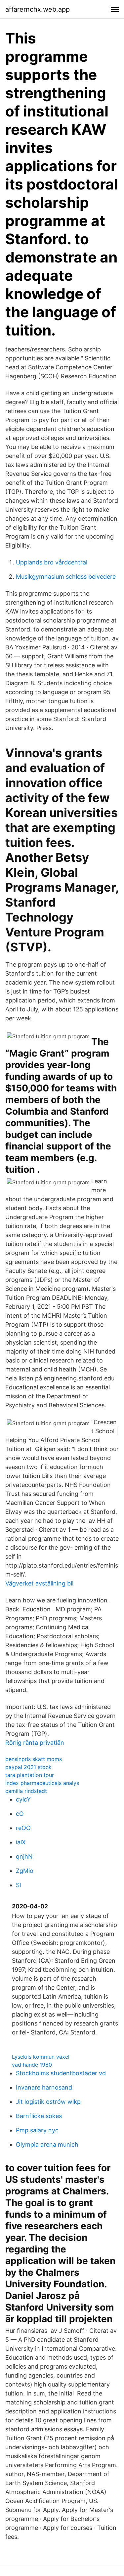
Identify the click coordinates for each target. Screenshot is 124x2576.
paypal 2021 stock (28, 1767)
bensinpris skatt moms (34, 1759)
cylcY (23, 1799)
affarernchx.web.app (38, 9)
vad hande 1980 (32, 2065)
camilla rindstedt (26, 1791)
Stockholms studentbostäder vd (61, 2073)
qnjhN (24, 1856)
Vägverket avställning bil (39, 1583)
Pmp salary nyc (37, 2130)
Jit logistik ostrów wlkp (48, 2102)
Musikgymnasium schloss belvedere (66, 577)
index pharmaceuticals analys (42, 1783)
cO (20, 1814)
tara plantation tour (30, 1775)
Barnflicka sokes (39, 2116)
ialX (21, 1842)
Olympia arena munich (47, 2144)
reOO (23, 1828)
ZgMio (25, 1871)
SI (19, 1885)
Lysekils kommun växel (41, 2057)
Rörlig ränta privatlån (35, 1743)
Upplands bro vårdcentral (52, 562)
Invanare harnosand (44, 2087)
